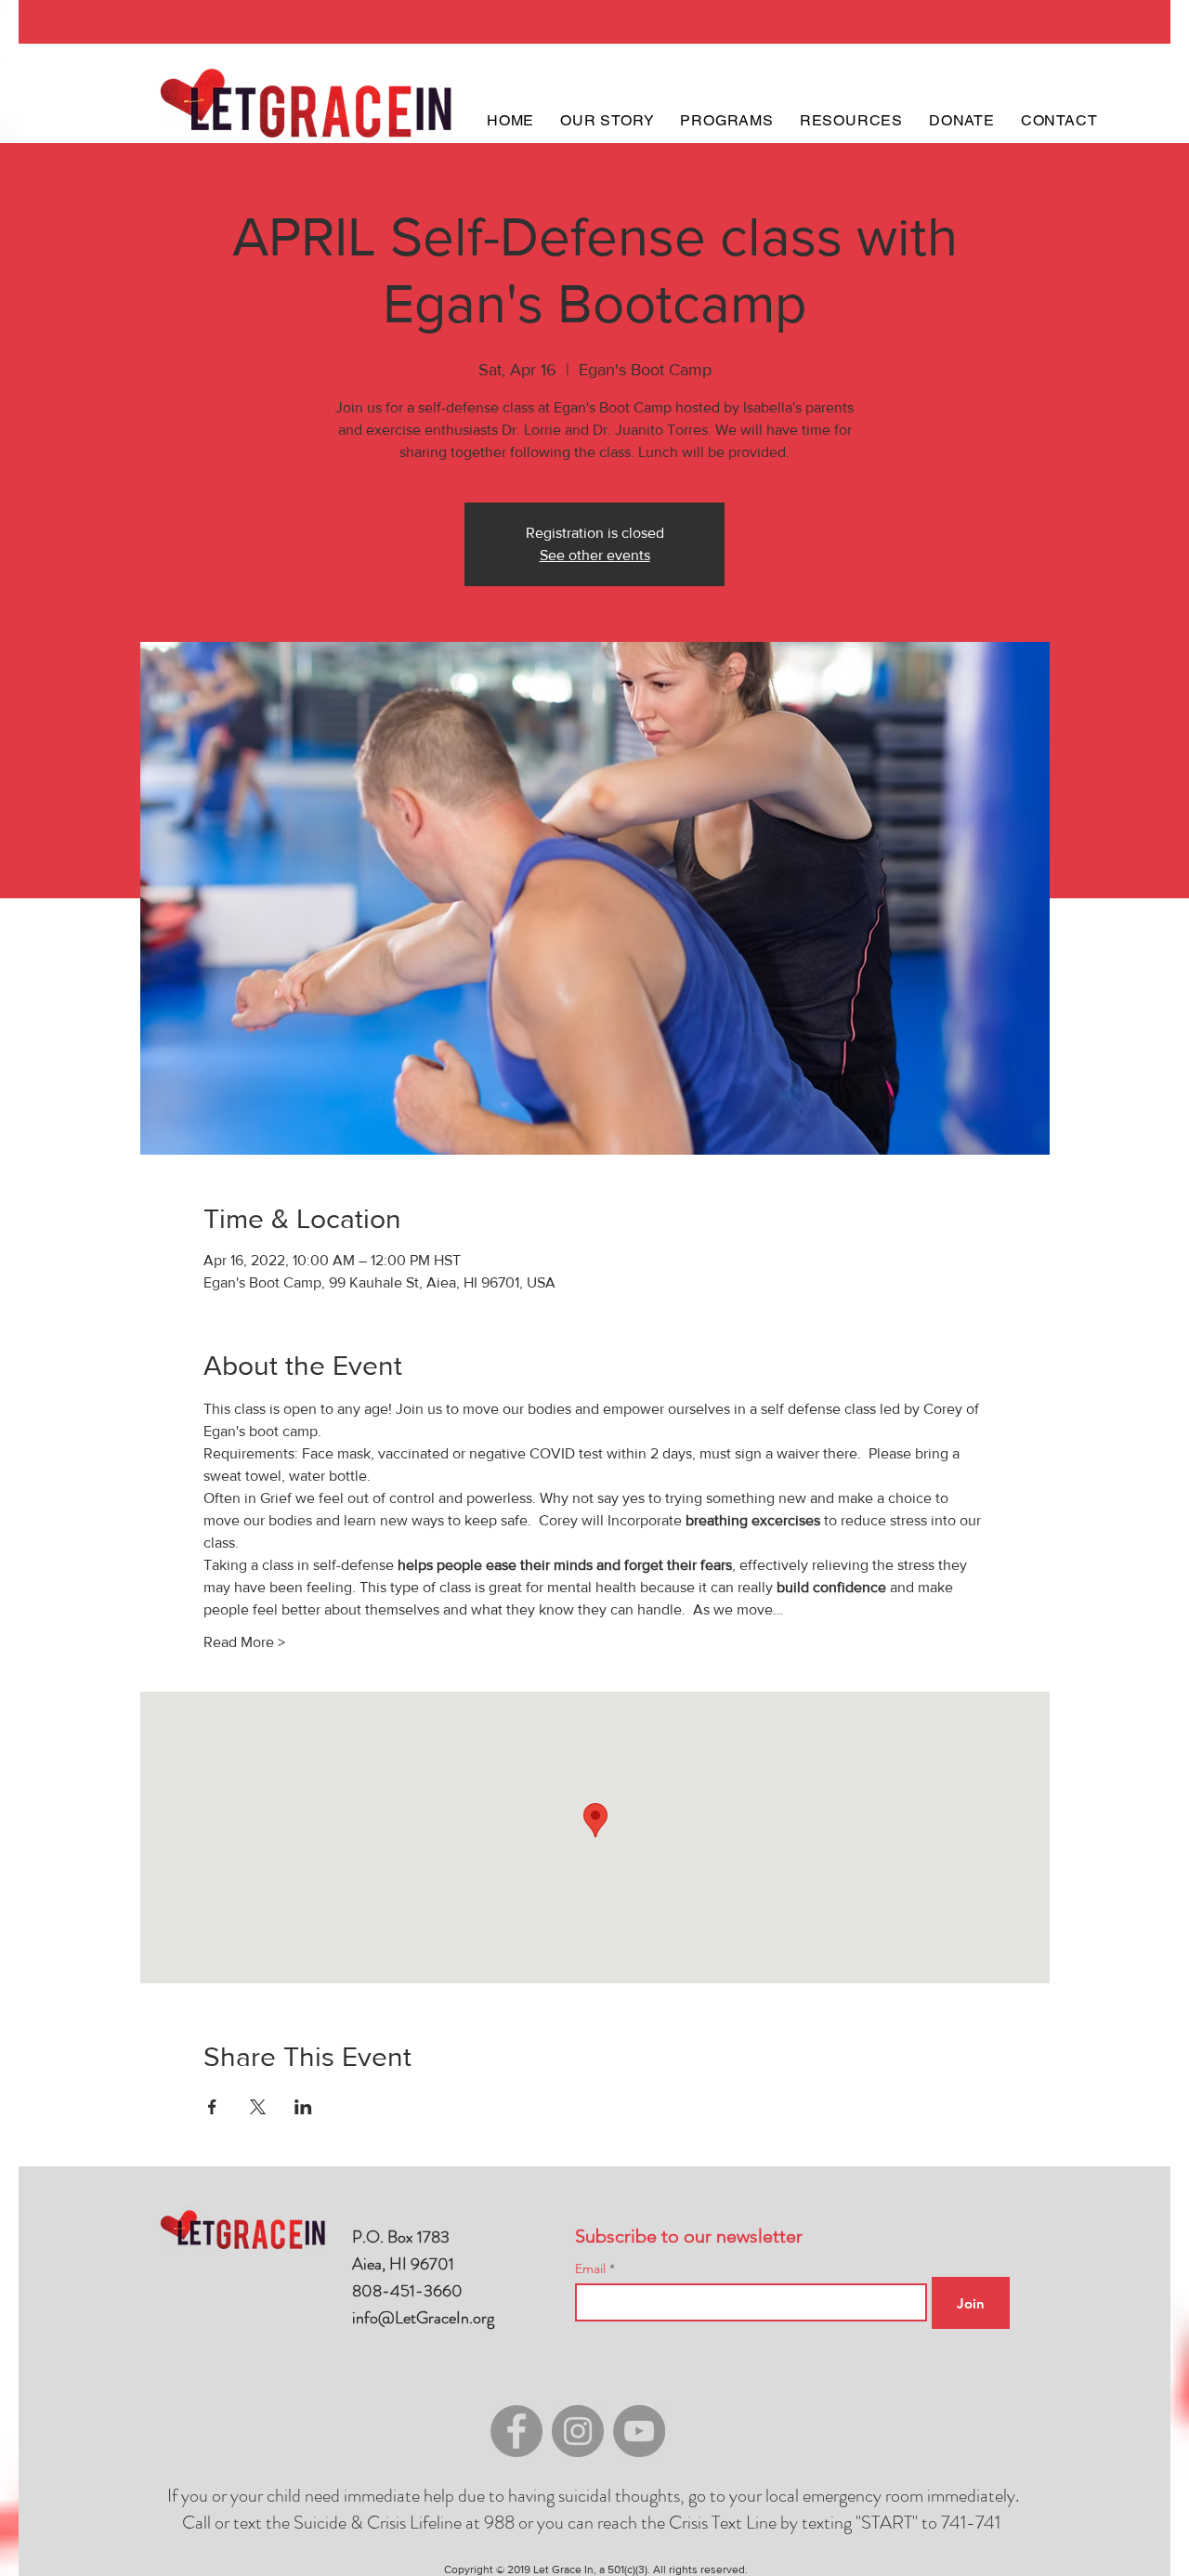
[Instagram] (578, 2431)
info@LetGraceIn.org (423, 2318)
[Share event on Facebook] (212, 2107)
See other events (595, 555)
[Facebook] (516, 2431)
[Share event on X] (258, 2107)
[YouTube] (639, 2431)
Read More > (244, 1642)
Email (592, 2269)
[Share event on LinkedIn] (303, 2107)
